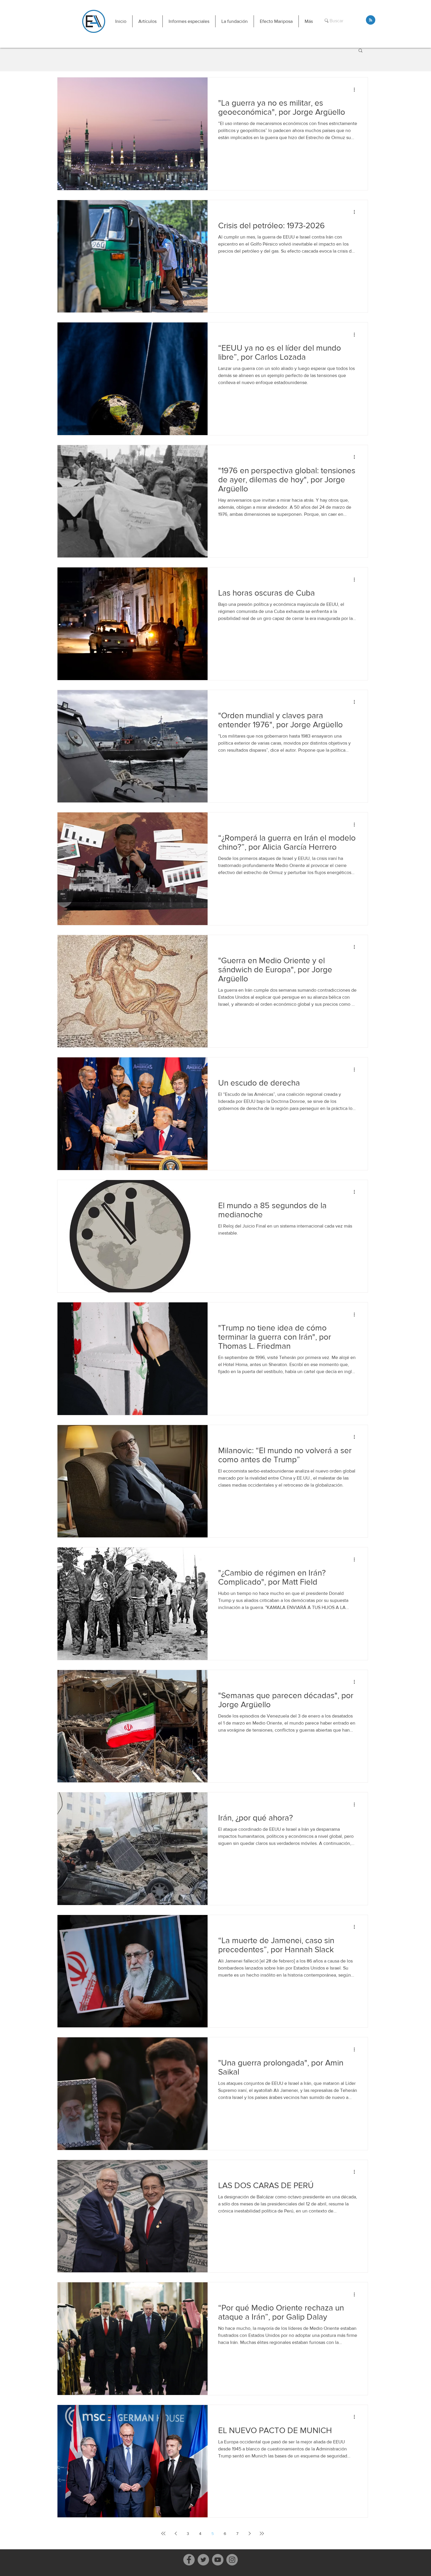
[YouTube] (218, 2560)
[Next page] (250, 2533)
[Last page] (262, 2533)
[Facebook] (189, 2560)
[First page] (163, 2533)
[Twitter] (203, 2560)
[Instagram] (232, 2560)
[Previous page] (176, 2533)
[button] (147, 21)
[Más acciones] (356, 89)
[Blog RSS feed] (371, 20)
